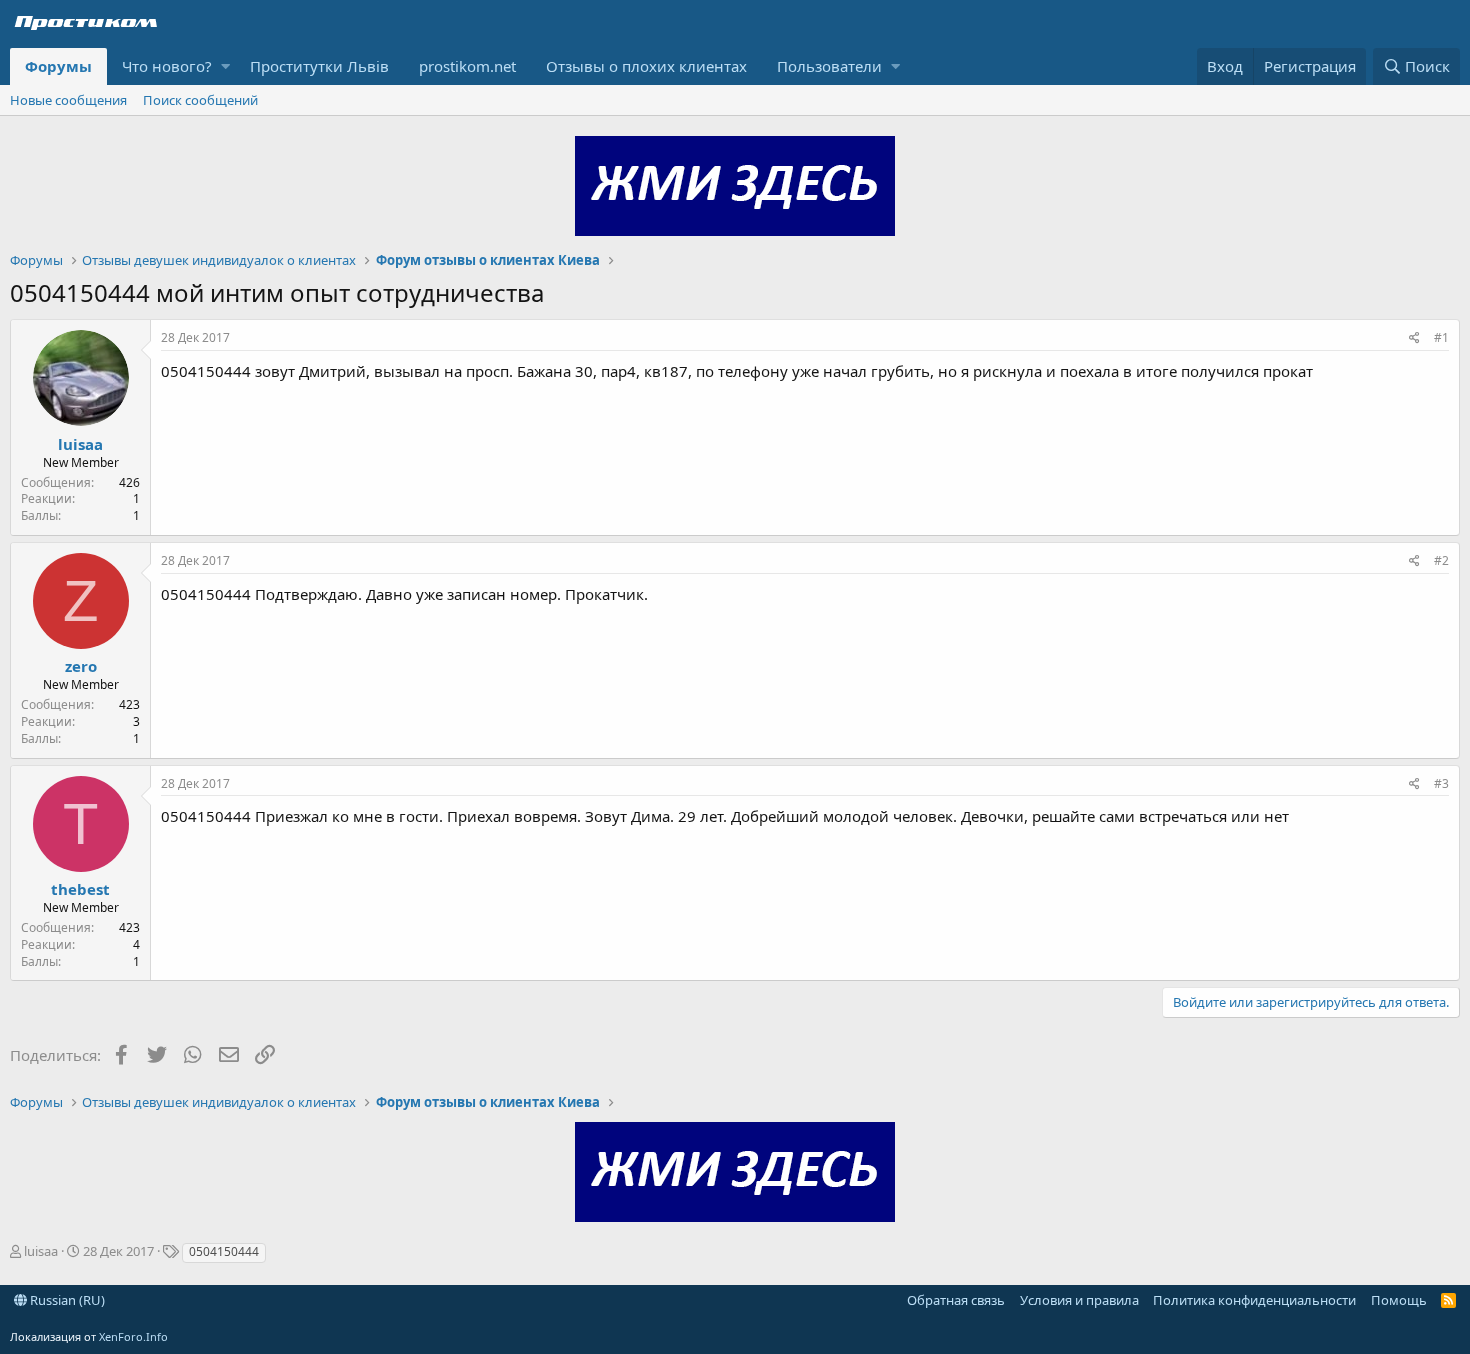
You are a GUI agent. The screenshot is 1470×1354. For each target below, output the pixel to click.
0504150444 (224, 1251)
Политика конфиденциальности (1254, 1300)
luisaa (80, 444)
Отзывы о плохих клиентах (646, 66)
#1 (1441, 337)
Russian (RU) (66, 1300)
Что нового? (167, 66)
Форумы (58, 66)
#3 (1441, 783)
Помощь (1399, 1300)
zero (81, 666)
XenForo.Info (133, 1336)
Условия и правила (1079, 1300)
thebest (80, 889)
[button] (225, 66)
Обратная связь (956, 1300)
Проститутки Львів (319, 66)
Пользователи (829, 66)
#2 (1441, 560)
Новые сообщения (68, 100)
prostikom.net (467, 66)
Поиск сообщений (200, 100)
